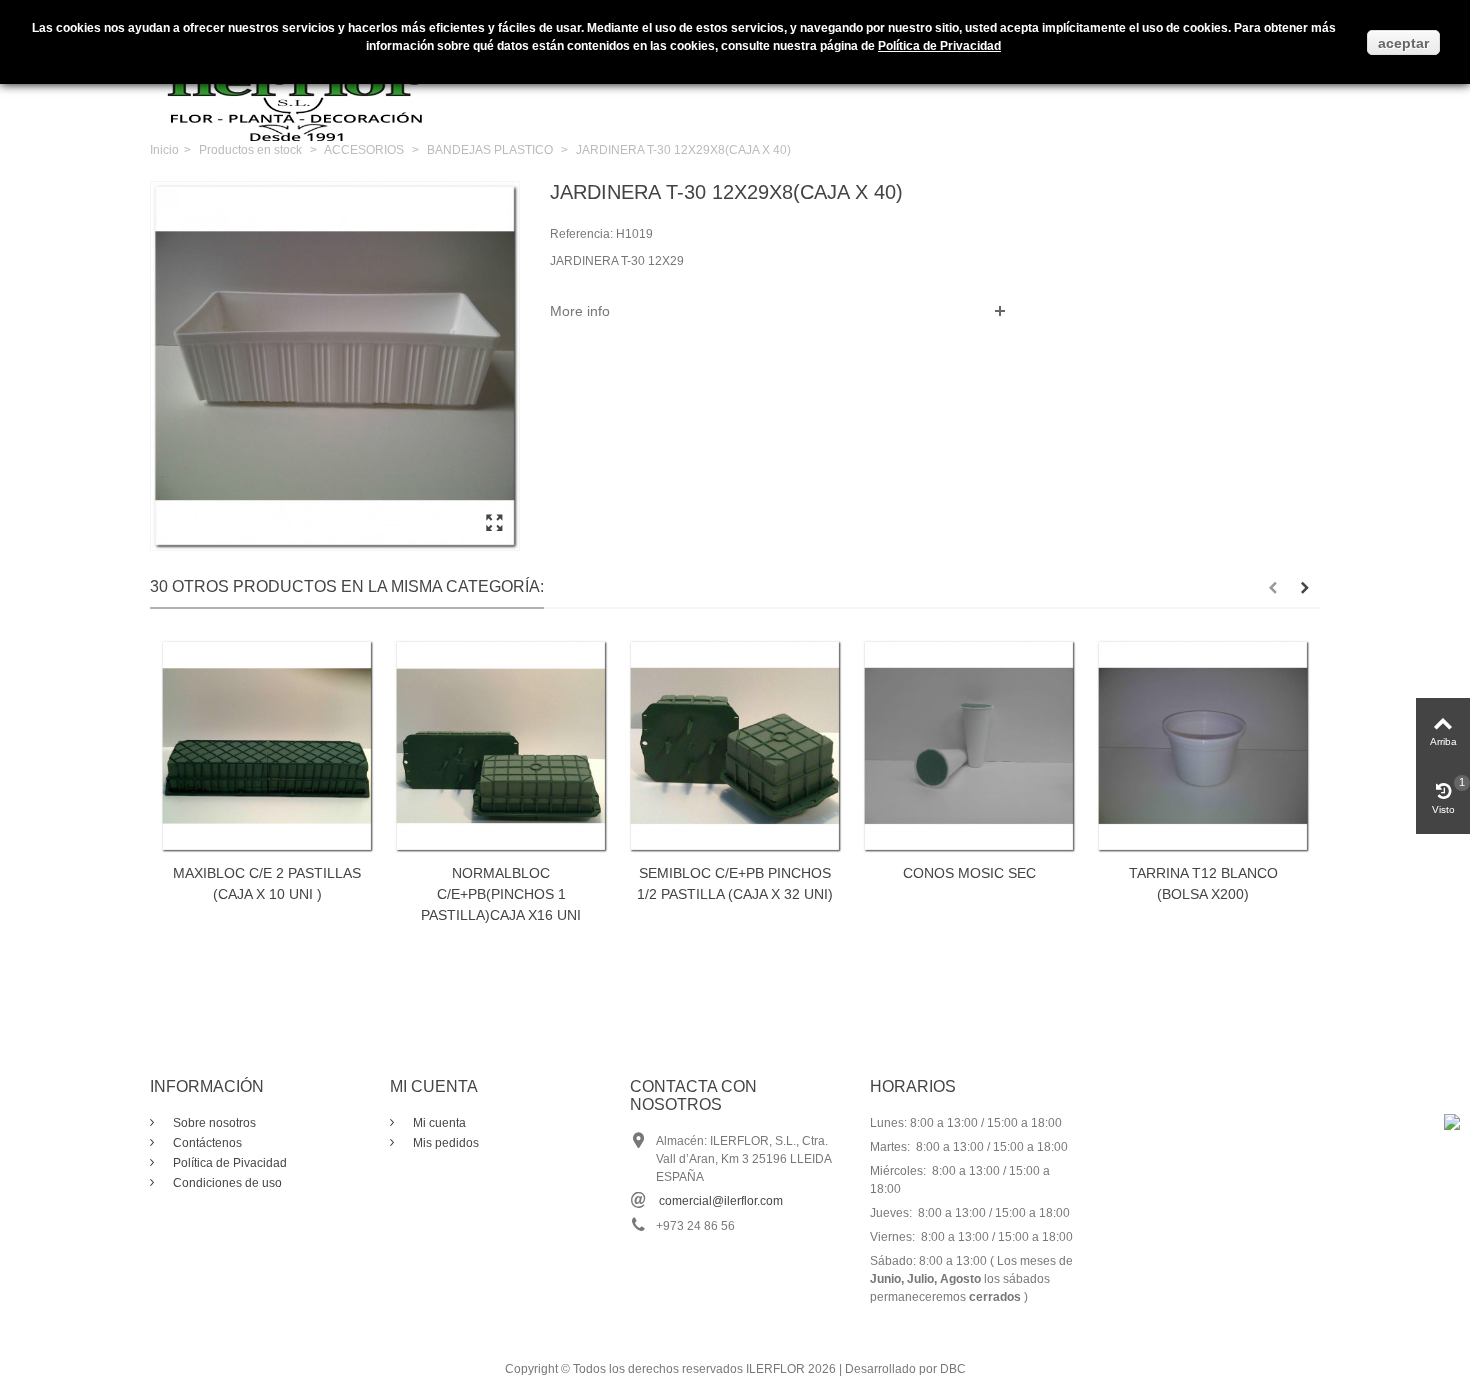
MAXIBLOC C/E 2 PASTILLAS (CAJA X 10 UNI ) (267, 883)
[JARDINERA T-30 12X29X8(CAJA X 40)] (494, 524)
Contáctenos (206, 1143)
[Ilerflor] (300, 85)
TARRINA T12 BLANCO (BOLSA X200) (1203, 883)
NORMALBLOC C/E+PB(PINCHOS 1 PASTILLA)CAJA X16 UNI (501, 894)
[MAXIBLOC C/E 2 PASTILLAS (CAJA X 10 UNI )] (267, 746)
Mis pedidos (444, 1143)
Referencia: (581, 234)
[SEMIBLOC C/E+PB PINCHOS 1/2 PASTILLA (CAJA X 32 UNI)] (735, 746)
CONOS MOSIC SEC (969, 873)
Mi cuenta (438, 1123)
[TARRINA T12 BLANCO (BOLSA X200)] (1203, 746)
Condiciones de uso (226, 1183)
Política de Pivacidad (228, 1163)
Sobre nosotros (213, 1123)
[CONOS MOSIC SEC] (969, 746)
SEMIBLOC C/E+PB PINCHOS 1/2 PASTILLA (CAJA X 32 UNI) (735, 883)
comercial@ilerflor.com (721, 1201)
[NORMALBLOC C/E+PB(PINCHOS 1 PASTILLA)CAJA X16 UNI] (501, 746)
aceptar (1403, 43)
